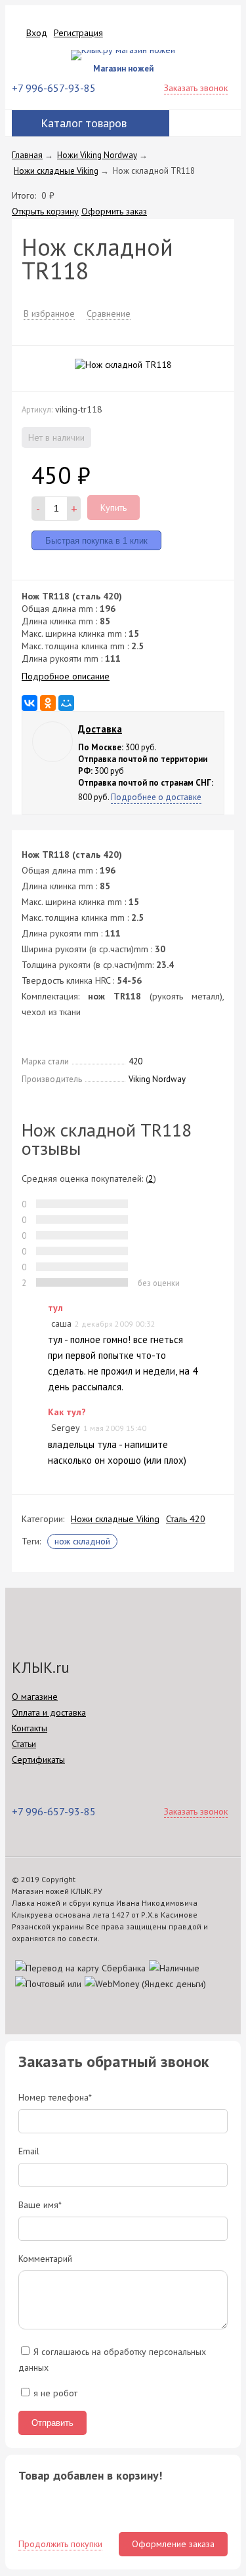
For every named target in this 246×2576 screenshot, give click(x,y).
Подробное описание (66, 676)
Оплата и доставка (49, 1712)
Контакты (30, 1728)
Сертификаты (38, 1760)
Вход (37, 33)
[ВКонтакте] (30, 703)
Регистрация (78, 33)
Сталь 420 (186, 1519)
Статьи (24, 1744)
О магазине (35, 1697)
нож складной (82, 1541)
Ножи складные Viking (115, 1519)
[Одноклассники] (48, 703)
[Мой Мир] (66, 703)
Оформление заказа (173, 2544)
